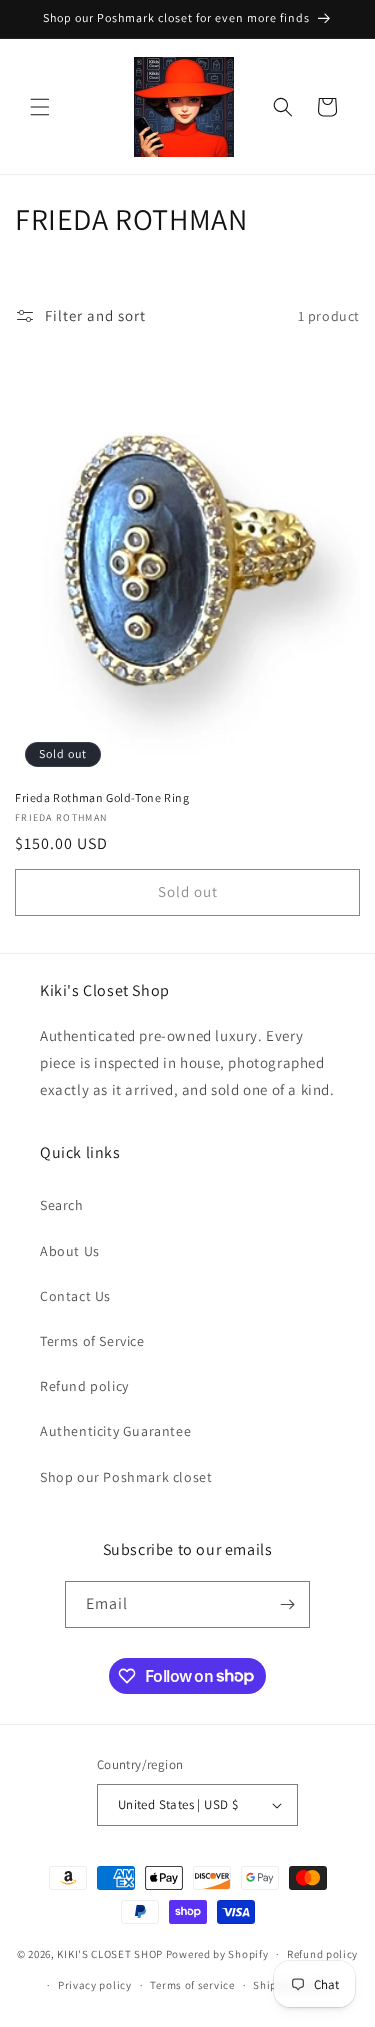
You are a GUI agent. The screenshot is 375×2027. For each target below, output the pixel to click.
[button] (40, 107)
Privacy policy (95, 1985)
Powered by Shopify (217, 1954)
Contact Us (75, 1296)
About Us (70, 1251)
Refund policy (84, 1386)
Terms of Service (92, 1341)
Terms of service (192, 1985)
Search (62, 1205)
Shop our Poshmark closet (126, 1477)
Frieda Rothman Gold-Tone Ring (102, 797)
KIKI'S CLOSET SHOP (110, 1954)
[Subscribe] (287, 1604)
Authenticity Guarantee (115, 1431)
